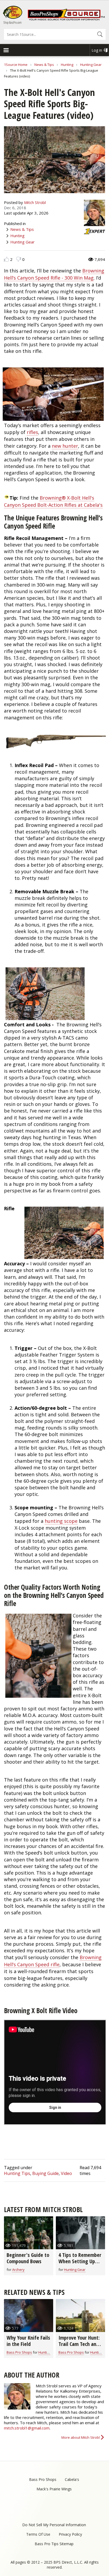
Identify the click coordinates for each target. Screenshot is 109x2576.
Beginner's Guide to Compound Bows (28, 2258)
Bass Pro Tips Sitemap (54, 2544)
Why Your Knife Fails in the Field (28, 2341)
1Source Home (16, 65)
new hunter (65, 446)
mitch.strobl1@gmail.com (27, 2428)
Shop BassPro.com (13, 23)
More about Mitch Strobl (81, 2437)
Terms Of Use (38, 2534)
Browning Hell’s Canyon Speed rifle (53, 1961)
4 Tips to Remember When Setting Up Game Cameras (80, 2261)
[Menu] (6, 51)
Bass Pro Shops (19, 2352)
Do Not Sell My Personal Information (54, 2525)
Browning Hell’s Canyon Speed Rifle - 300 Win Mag (54, 274)
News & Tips (44, 65)
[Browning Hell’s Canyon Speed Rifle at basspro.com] (56, 741)
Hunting (67, 65)
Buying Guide (46, 2173)
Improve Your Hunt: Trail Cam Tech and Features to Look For (80, 2344)
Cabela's (72, 2479)
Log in (97, 50)
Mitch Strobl (35, 202)
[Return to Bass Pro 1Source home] (66, 19)
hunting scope (61, 1521)
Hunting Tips (17, 2173)
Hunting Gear (91, 65)
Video (66, 2173)
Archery (18, 2270)
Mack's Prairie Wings (54, 2489)
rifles (32, 432)
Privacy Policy (70, 2534)
